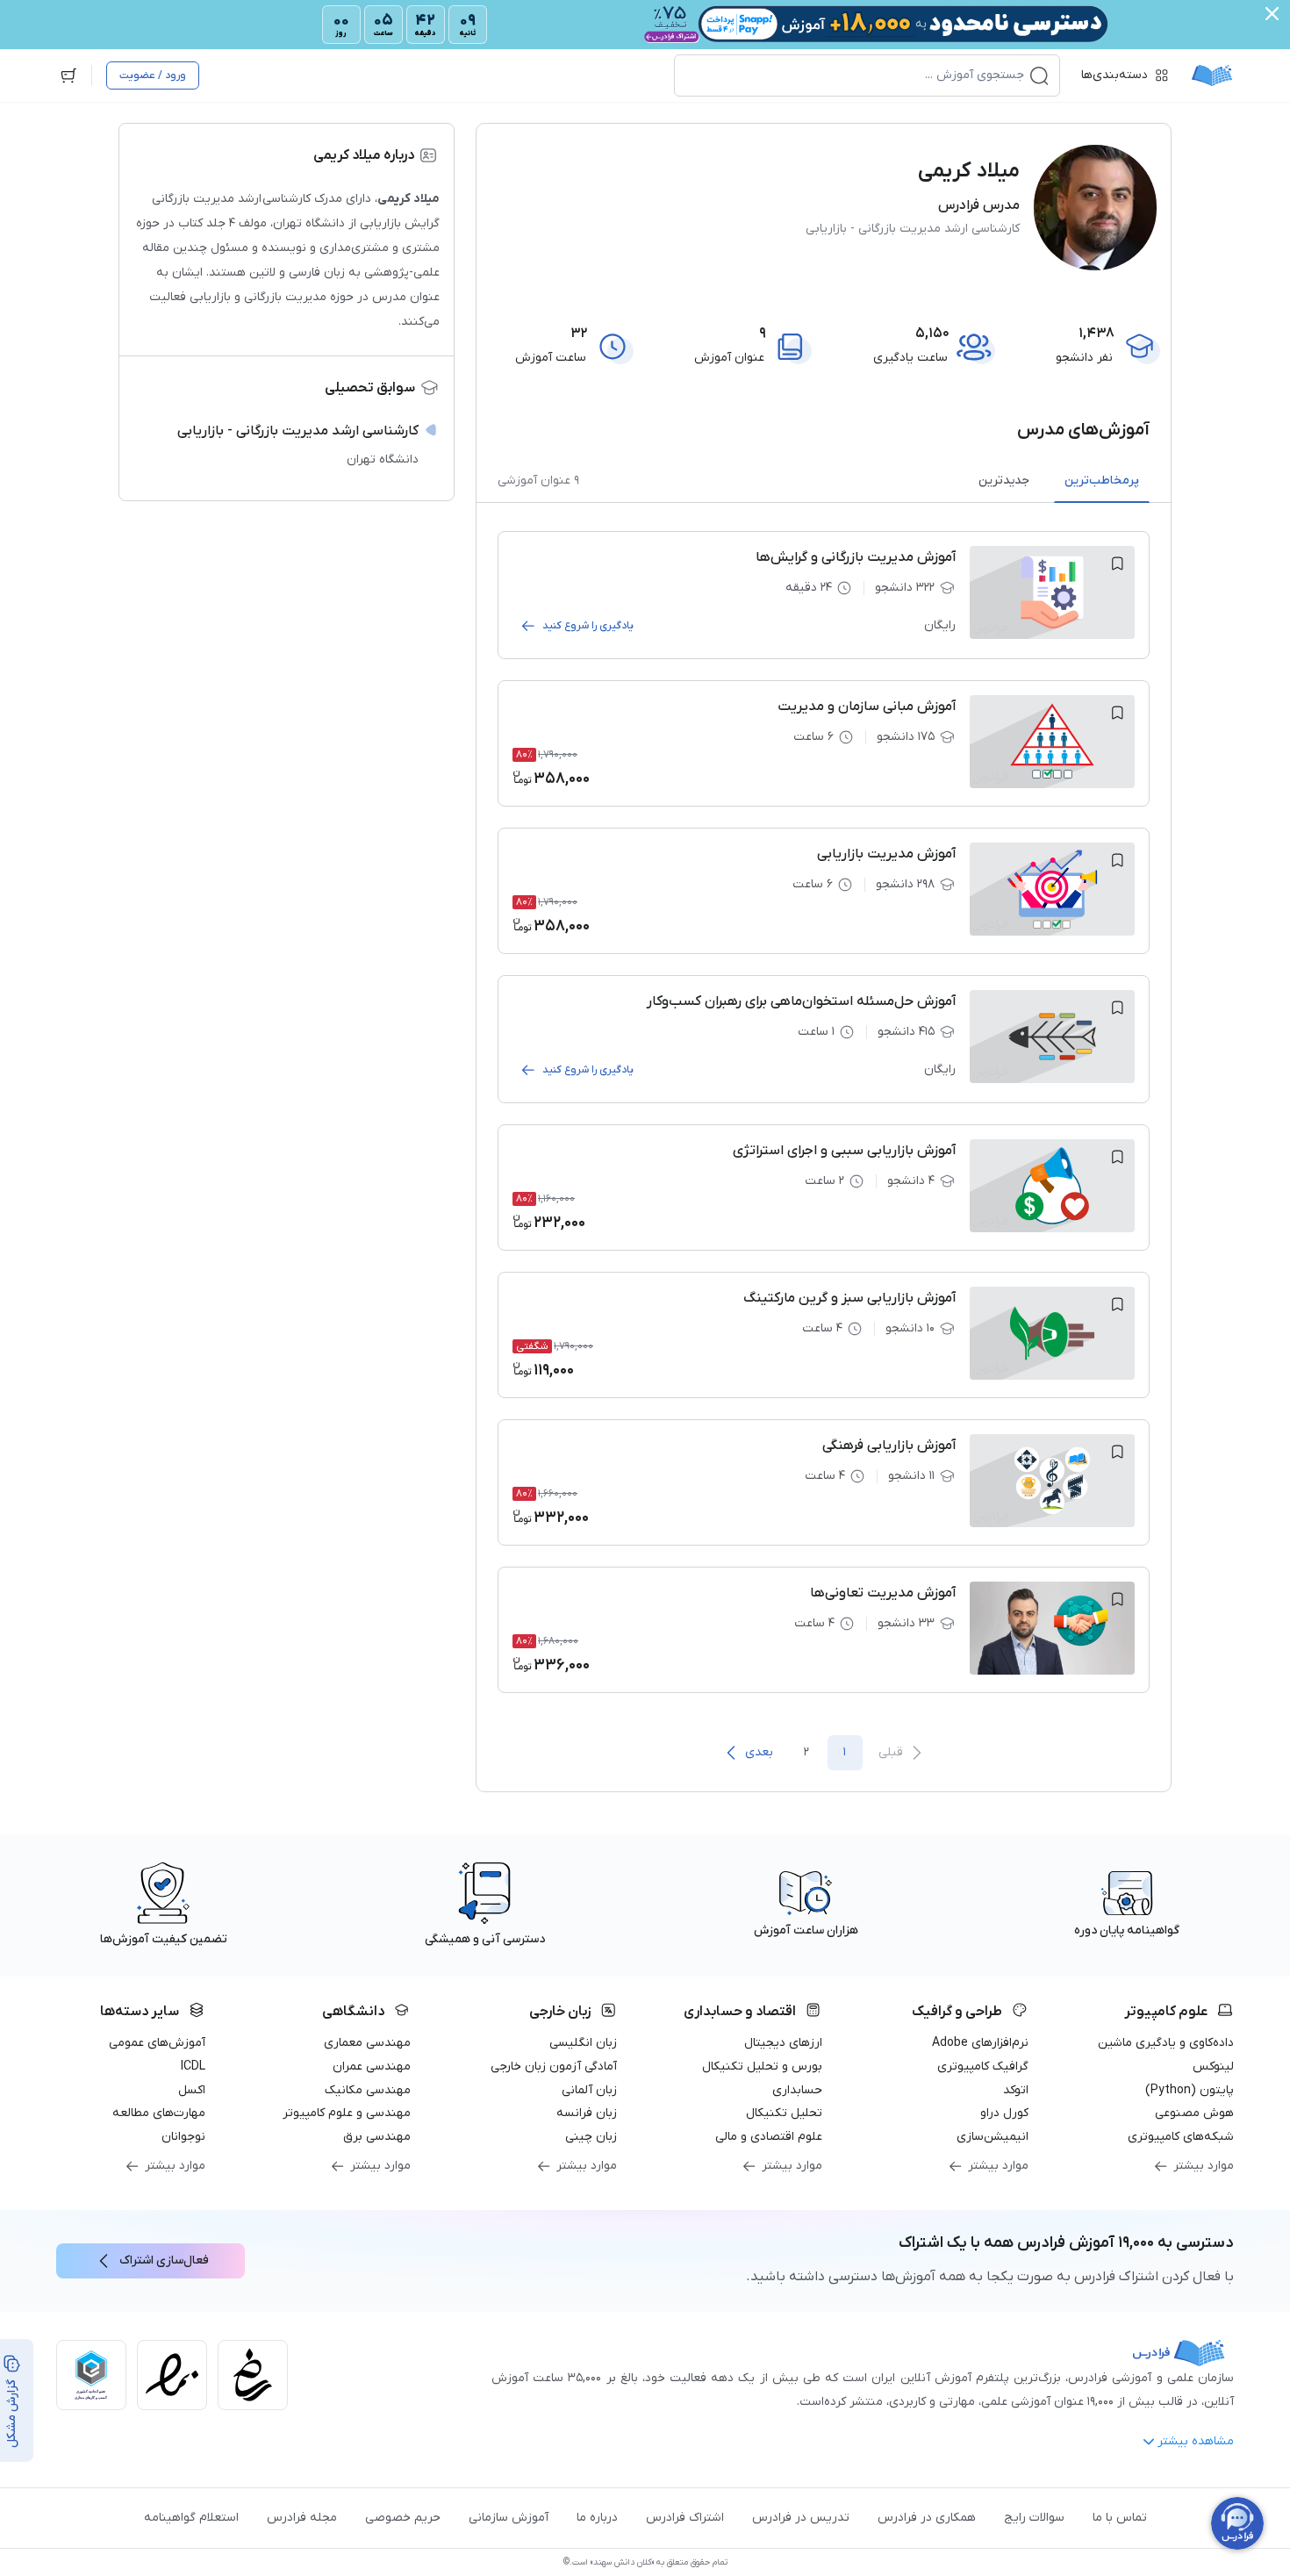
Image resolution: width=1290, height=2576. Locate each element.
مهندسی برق (377, 2137)
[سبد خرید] (68, 75)
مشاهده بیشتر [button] (1196, 2441)
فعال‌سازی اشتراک (164, 2260)
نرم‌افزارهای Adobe (980, 2043)
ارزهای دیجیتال (783, 2043)
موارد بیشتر (1204, 2166)
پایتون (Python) (1190, 2090)
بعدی (759, 1752)
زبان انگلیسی (583, 2043)
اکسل (192, 2090)
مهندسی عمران (372, 2067)
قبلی (891, 1752)
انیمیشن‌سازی (993, 2137)
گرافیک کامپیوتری (983, 2067)
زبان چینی (591, 2137)
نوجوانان (183, 2137)
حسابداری (797, 2090)
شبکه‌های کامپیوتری (1181, 2137)
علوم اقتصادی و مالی (769, 2137)
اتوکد (1016, 2090)
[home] (1212, 75)
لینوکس (1213, 2067)
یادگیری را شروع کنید (588, 626)
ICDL (193, 2067)
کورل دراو (1004, 2113)
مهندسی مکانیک (368, 2090)
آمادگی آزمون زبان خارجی (554, 2067)
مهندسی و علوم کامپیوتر (347, 2113)
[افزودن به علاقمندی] (1117, 563)
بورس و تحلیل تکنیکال (762, 2067)
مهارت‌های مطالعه (159, 2113)
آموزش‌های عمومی (157, 2043)
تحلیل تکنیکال (784, 2113)
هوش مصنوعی (1194, 2113)
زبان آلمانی (589, 2090)
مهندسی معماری (367, 2043)
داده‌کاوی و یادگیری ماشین (1166, 2043)
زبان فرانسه (587, 2113)
